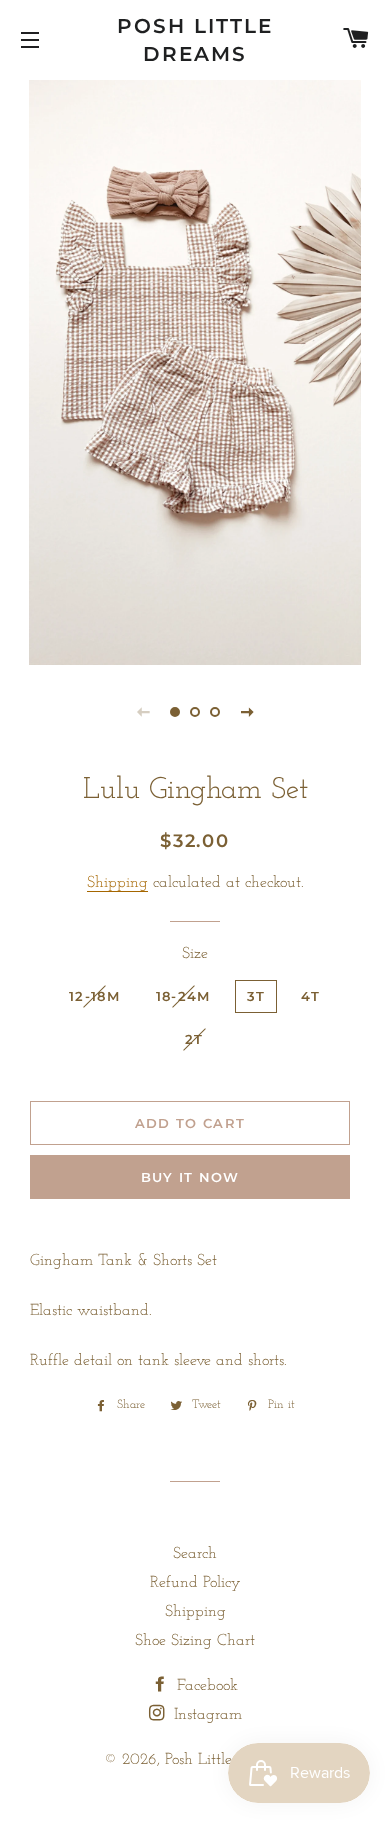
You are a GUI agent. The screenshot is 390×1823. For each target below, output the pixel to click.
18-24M (183, 996)
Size (195, 954)
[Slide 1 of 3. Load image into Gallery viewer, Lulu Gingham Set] (175, 712)
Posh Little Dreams (195, 40)
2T (194, 1039)
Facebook (205, 1686)
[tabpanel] (195, 370)
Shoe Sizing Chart (195, 1641)
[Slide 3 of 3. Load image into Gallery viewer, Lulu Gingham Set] (215, 712)
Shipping (117, 883)
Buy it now (190, 1177)
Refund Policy (195, 1583)
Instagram (205, 1715)
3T (256, 996)
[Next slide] (247, 712)
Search (195, 1554)
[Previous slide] (143, 712)
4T (310, 996)
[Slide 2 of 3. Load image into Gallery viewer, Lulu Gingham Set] (195, 712)
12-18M (94, 996)
